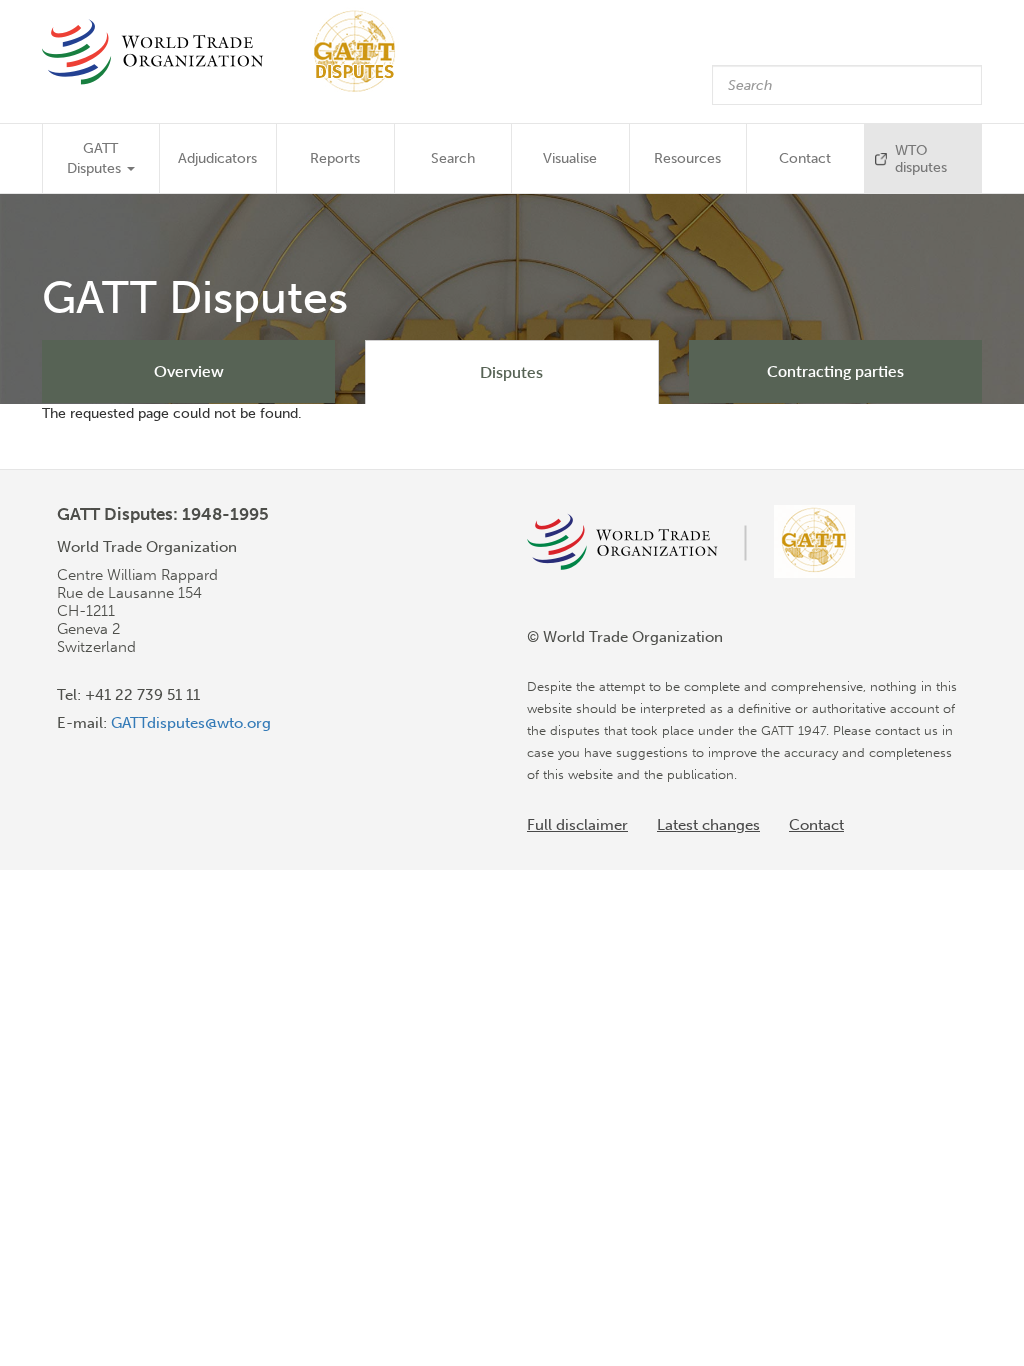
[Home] (228, 51)
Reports (335, 158)
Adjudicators (217, 158)
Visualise (570, 158)
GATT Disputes (96, 158)
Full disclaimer (577, 825)
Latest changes (708, 825)
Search (453, 158)
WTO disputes (921, 159)
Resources (687, 158)
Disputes (511, 371)
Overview (189, 370)
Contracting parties (835, 370)
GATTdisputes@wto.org (191, 723)
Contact (805, 158)
